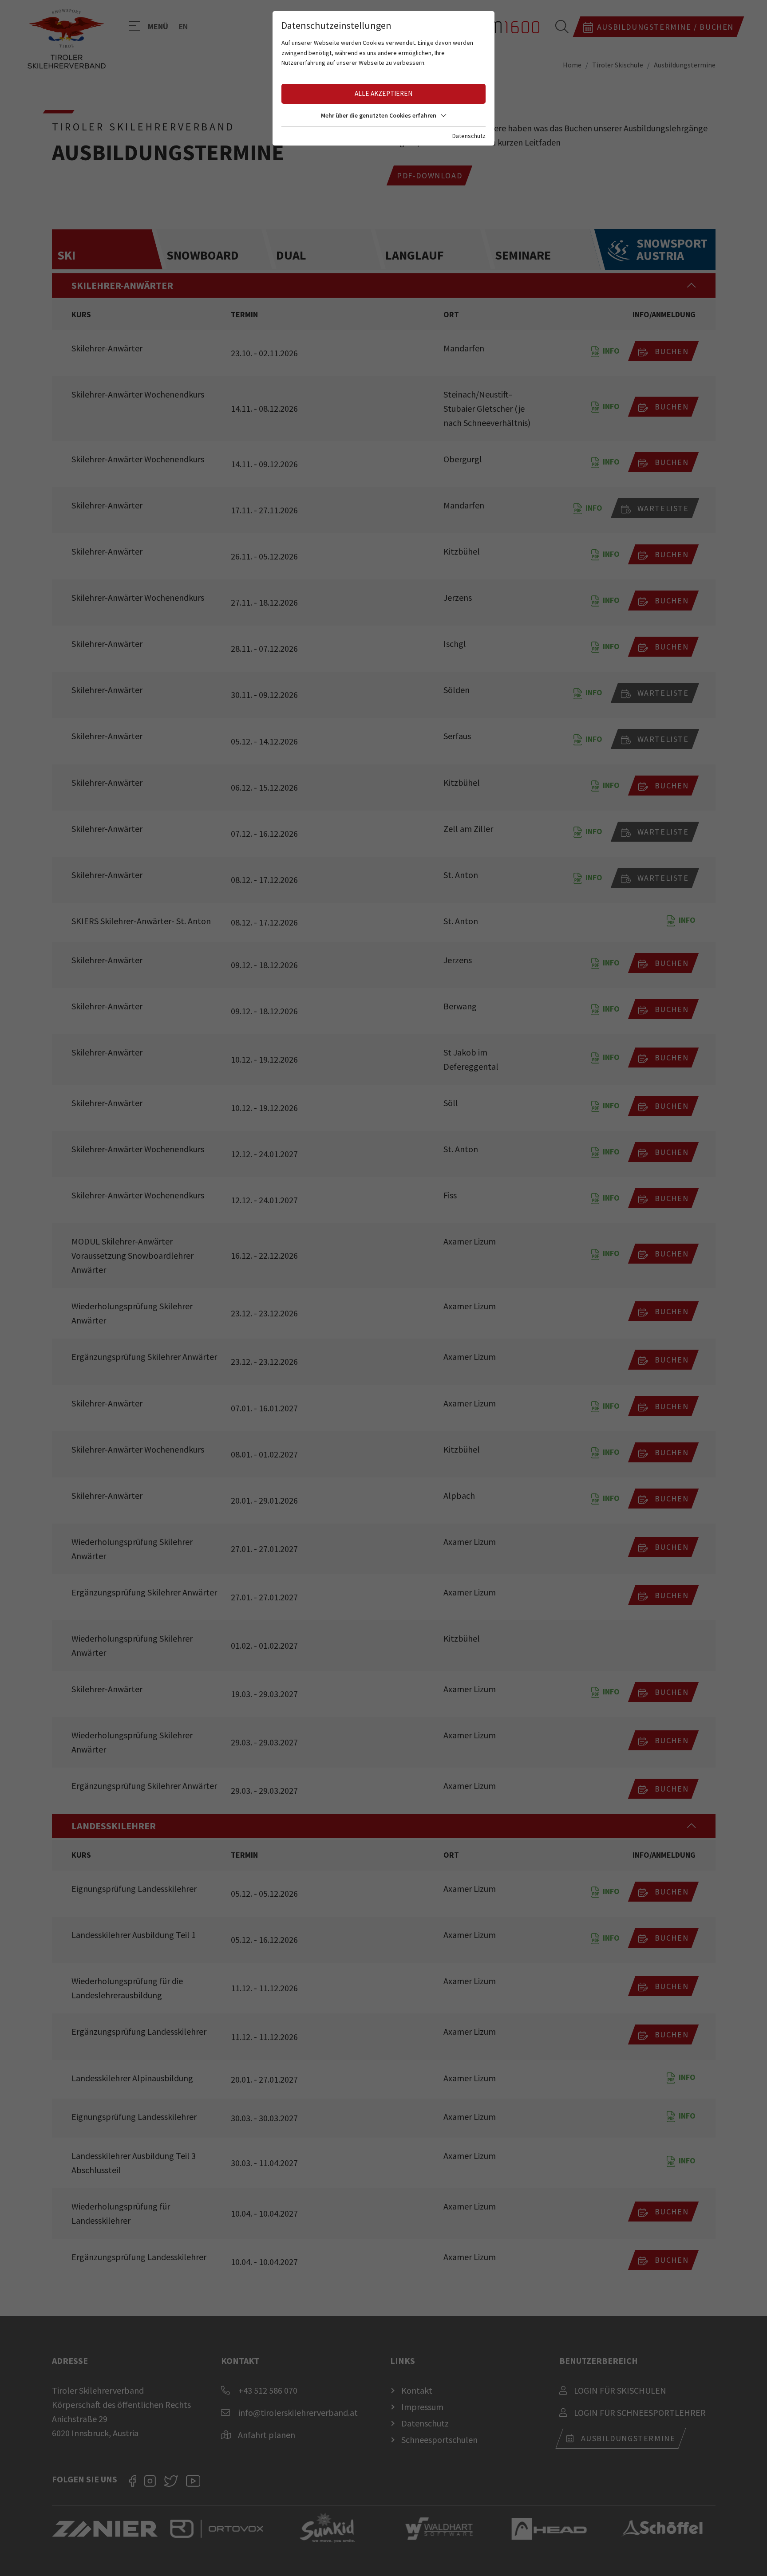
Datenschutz (469, 136)
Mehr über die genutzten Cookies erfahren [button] (379, 115)
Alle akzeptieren (383, 93)
